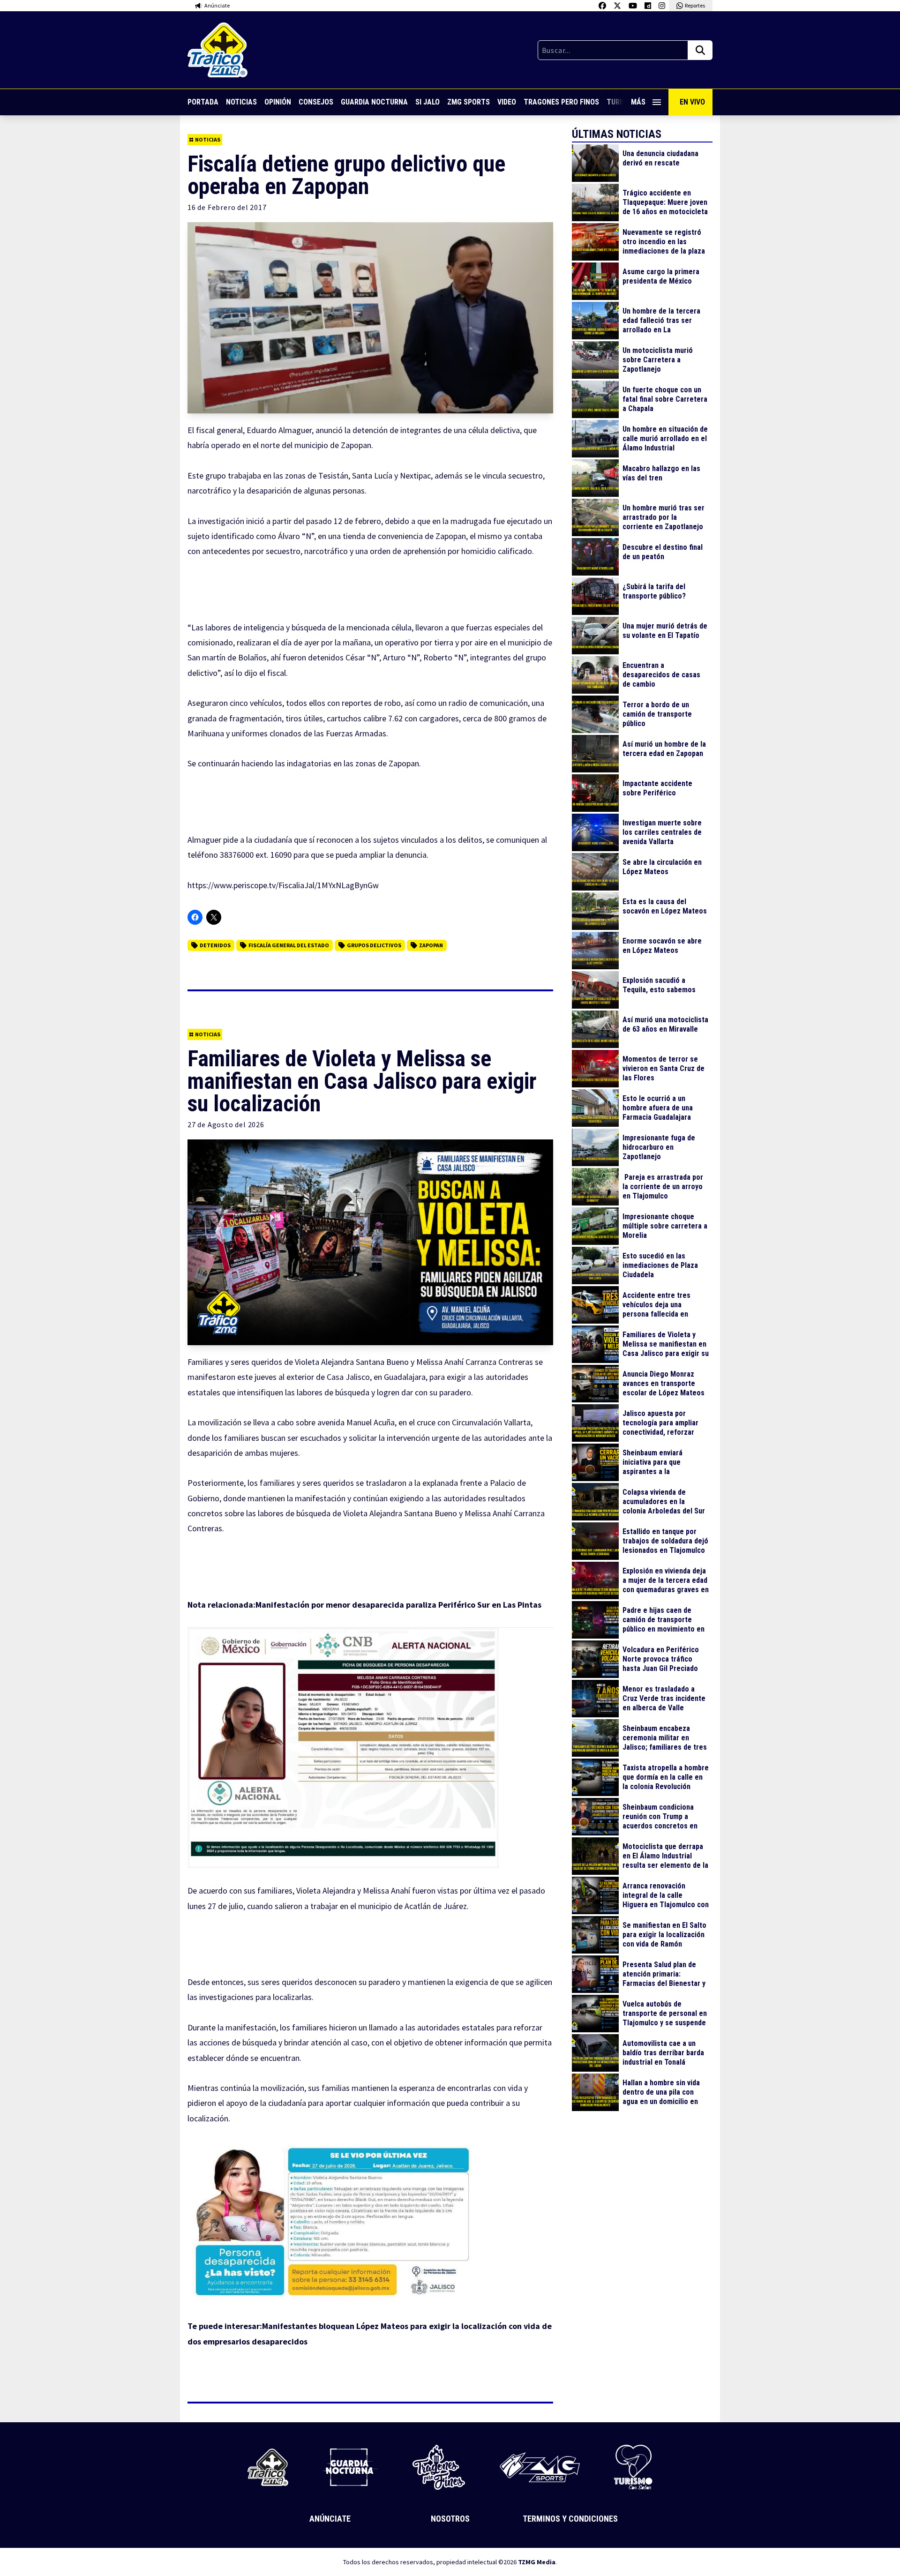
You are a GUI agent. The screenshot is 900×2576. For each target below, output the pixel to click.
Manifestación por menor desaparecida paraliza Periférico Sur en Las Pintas (399, 1605)
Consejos (316, 102)
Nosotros (450, 2519)
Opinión (278, 102)
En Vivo (692, 102)
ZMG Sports (469, 102)
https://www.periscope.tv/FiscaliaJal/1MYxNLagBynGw (283, 885)
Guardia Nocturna (374, 102)
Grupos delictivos (374, 945)
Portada (203, 102)
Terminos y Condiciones (570, 2519)
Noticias (241, 102)
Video (507, 102)
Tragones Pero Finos (561, 102)
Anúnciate (330, 2519)
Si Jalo (427, 102)
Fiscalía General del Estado (289, 945)
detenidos (215, 945)
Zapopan (431, 945)
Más (638, 102)
